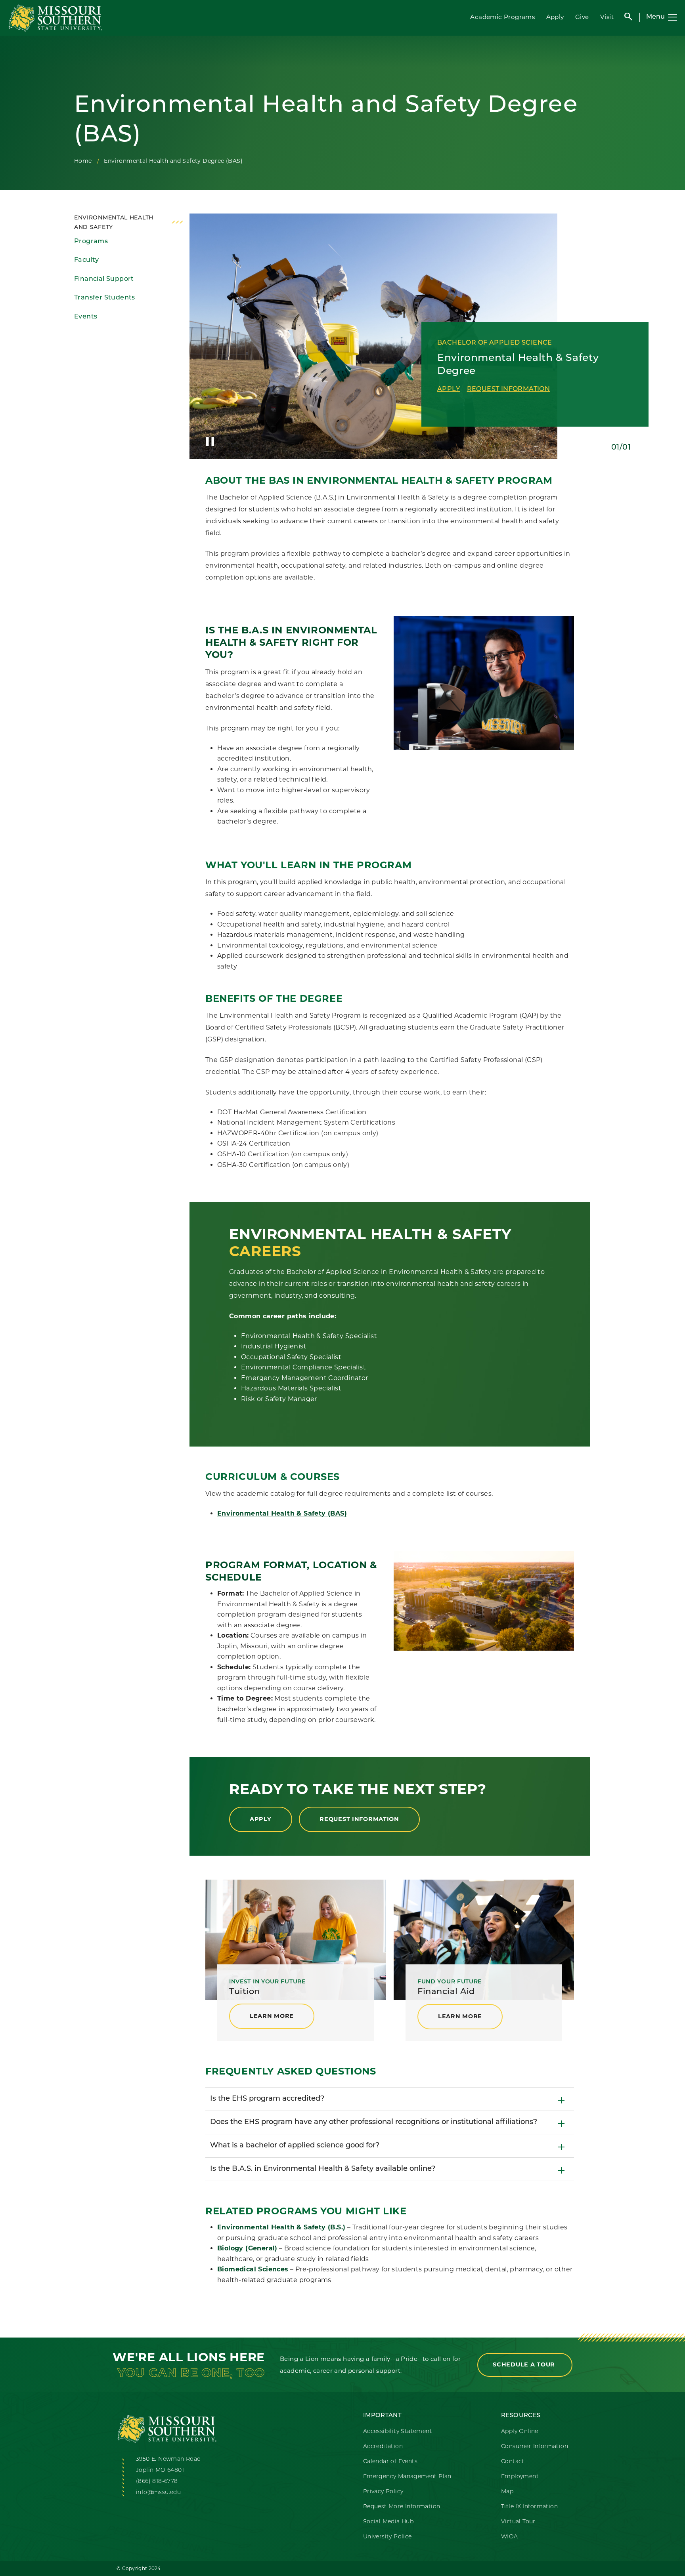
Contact (513, 2462)
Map (507, 2492)
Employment (520, 2477)
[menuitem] (129, 242)
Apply (555, 17)
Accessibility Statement (398, 2432)
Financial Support (104, 279)
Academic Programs (502, 17)
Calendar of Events (390, 2462)
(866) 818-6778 (157, 2482)
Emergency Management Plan (407, 2477)
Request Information (509, 389)
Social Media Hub (388, 2522)
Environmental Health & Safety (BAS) (282, 1513)
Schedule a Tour (525, 2364)
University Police (387, 2537)
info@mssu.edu (158, 2493)
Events (86, 317)
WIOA (510, 2537)
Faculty (87, 260)
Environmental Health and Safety (114, 223)
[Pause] (210, 442)
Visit (607, 17)
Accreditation (383, 2447)
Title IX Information (529, 2507)
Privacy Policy (383, 2492)
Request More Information (402, 2507)
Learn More (272, 2016)
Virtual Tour (518, 2522)
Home (83, 161)
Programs (91, 242)
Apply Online (520, 2432)
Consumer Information (535, 2447)
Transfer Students (105, 298)
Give (582, 17)
